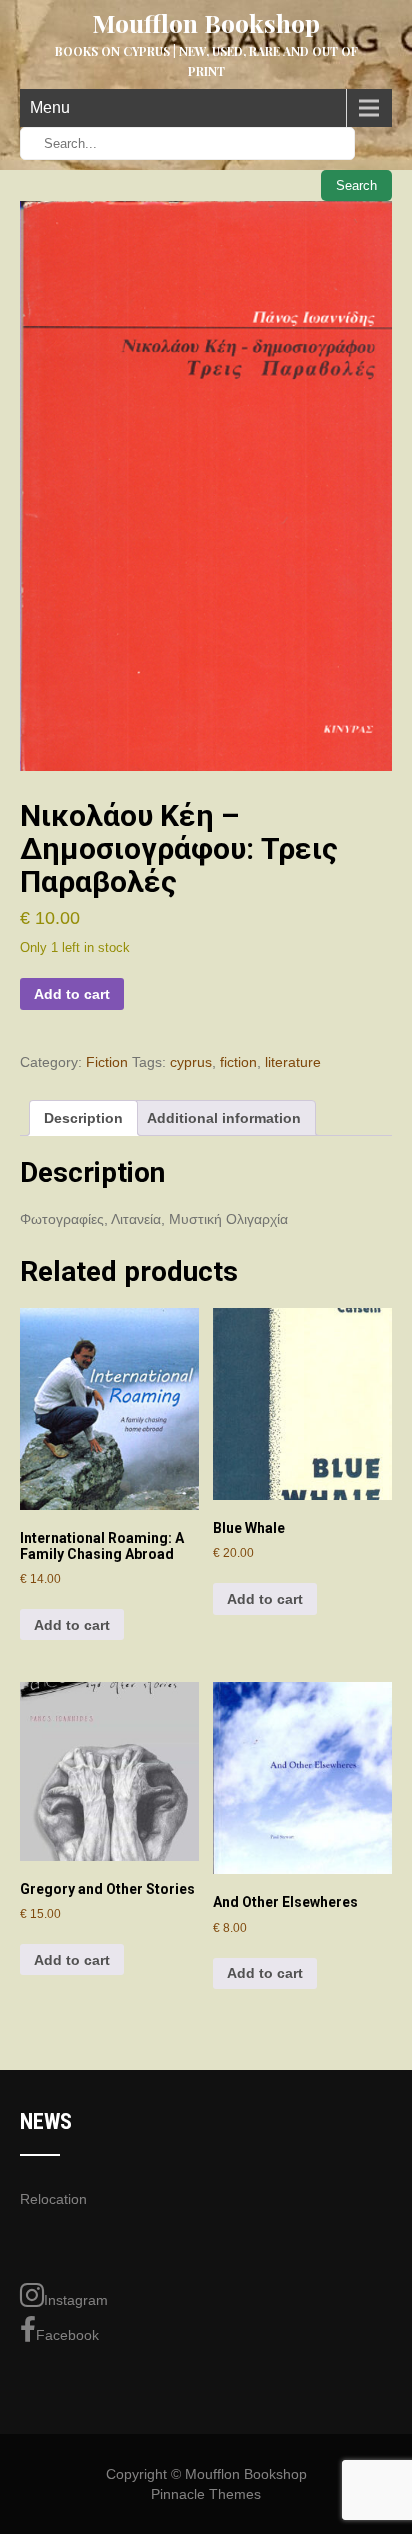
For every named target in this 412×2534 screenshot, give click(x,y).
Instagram (76, 2300)
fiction (238, 1062)
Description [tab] (83, 1118)
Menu (50, 107)
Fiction (107, 1062)
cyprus (191, 1062)
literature (293, 1062)
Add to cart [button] (72, 1625)
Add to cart (72, 994)
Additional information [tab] (224, 1118)
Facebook (67, 2335)
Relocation (53, 2199)
